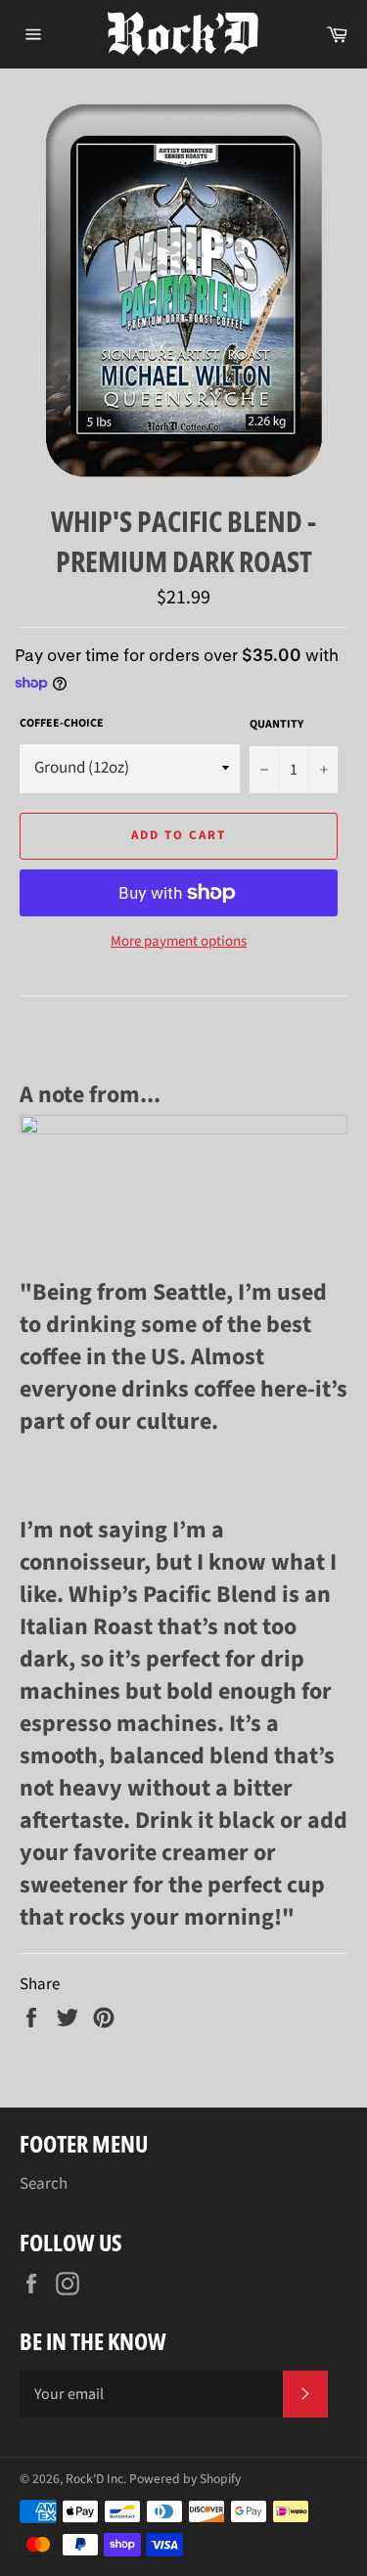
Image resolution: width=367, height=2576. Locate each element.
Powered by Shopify (185, 2479)
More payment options (179, 942)
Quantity (276, 725)
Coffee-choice (62, 724)
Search (44, 2184)
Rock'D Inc (94, 2479)
